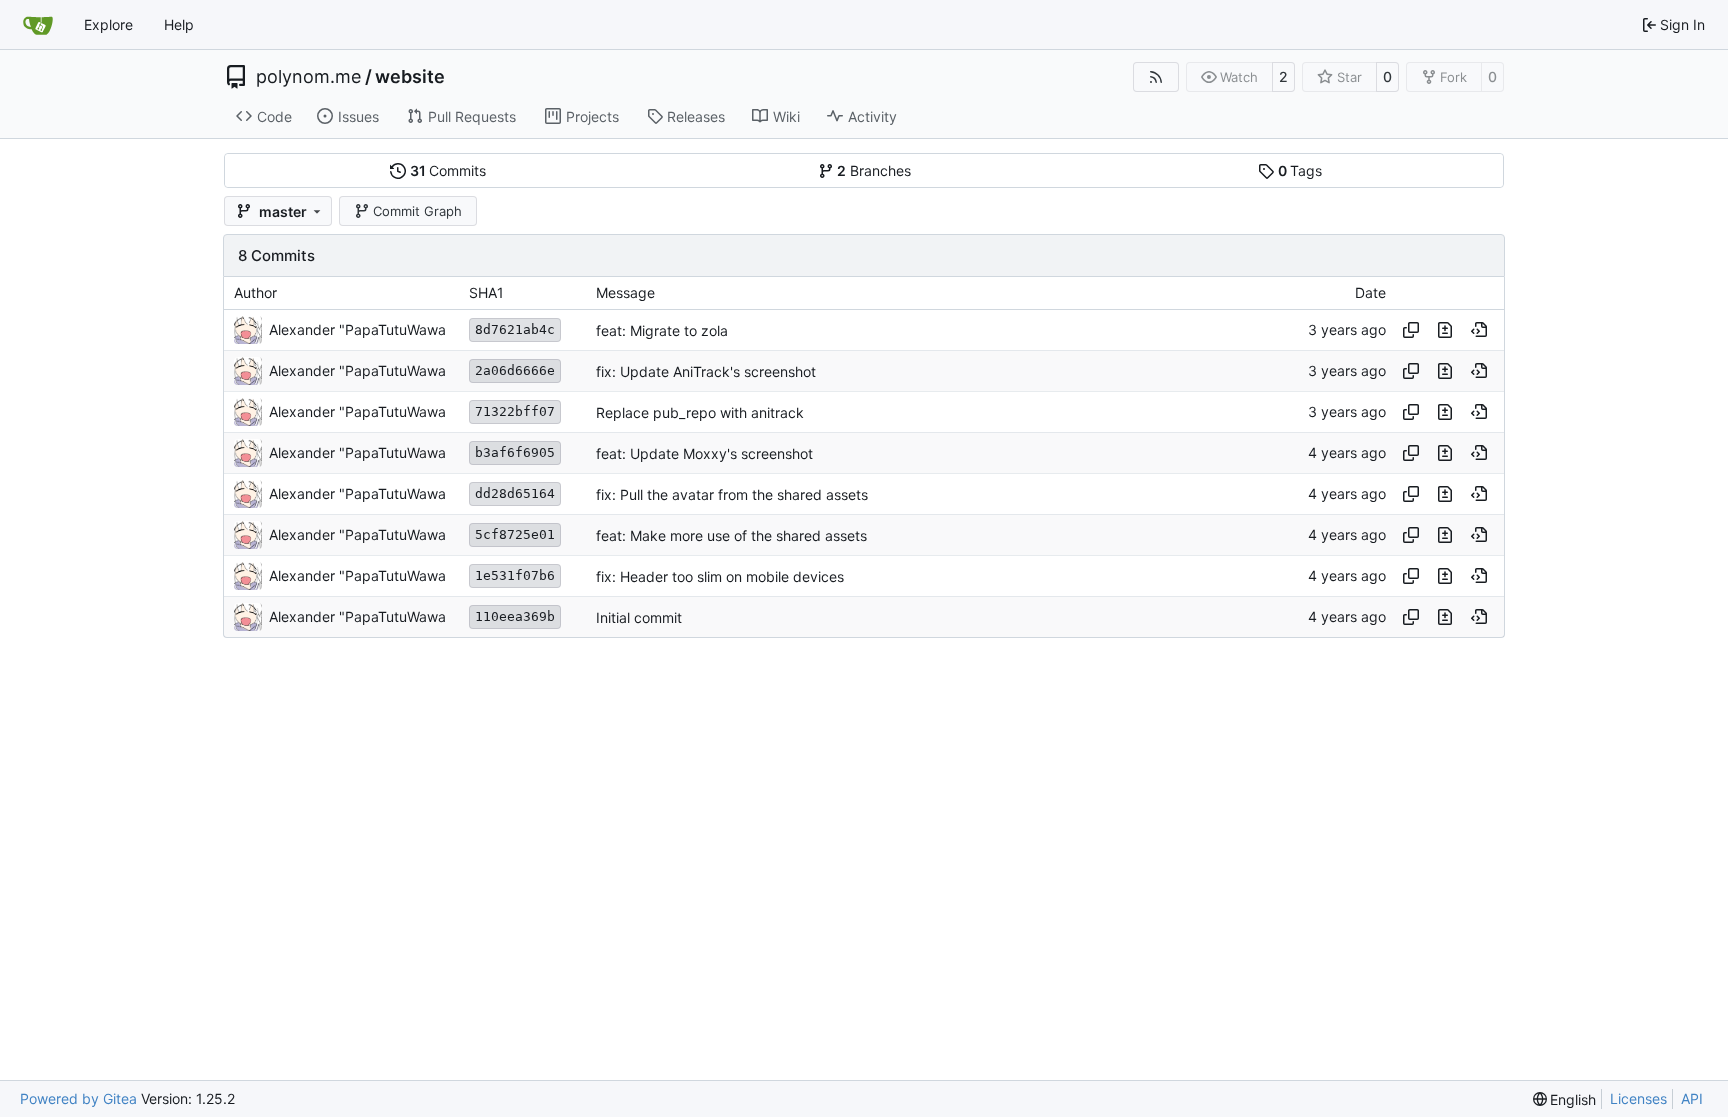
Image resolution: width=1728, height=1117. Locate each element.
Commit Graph (417, 211)
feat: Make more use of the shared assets (731, 535)
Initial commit (639, 617)
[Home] (38, 25)
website (410, 77)
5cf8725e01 (515, 534)
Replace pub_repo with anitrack (700, 412)
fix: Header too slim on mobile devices (720, 576)
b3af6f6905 (515, 452)
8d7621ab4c (515, 329)
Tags (1300, 170)
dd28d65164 (515, 493)
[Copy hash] (1411, 330)
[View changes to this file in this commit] (1445, 330)
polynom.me (308, 77)
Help (179, 24)
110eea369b (515, 616)
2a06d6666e (515, 370)
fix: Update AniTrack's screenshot (706, 371)
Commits (448, 170)
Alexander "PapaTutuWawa (357, 329)
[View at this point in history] (1479, 330)
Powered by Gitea (78, 1098)
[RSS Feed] (1156, 77)
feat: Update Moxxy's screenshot (704, 453)
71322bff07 (515, 411)
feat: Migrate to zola (662, 330)
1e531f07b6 (515, 575)
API (1692, 1098)
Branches (874, 170)
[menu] (1565, 1099)
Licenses (1638, 1098)
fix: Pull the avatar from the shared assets (732, 494)
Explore (108, 24)
